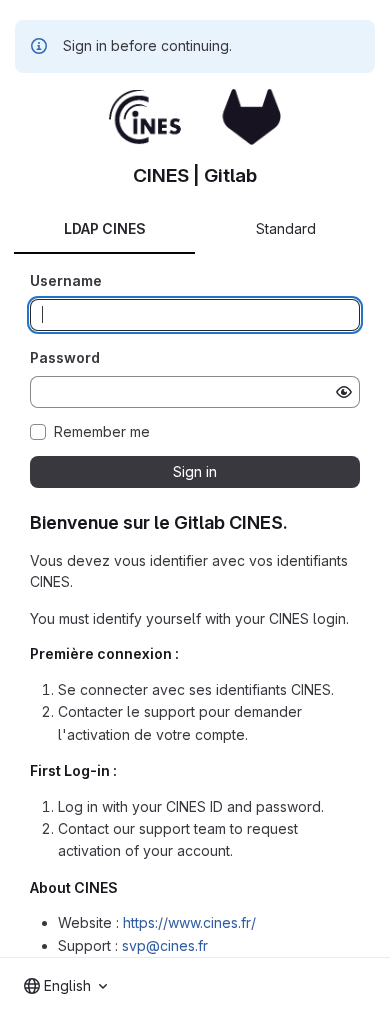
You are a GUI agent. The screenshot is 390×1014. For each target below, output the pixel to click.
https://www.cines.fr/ (189, 922)
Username (66, 280)
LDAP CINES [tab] (105, 228)
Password (65, 357)
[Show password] (344, 392)
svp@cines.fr (165, 945)
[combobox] (65, 986)
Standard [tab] (286, 228)
